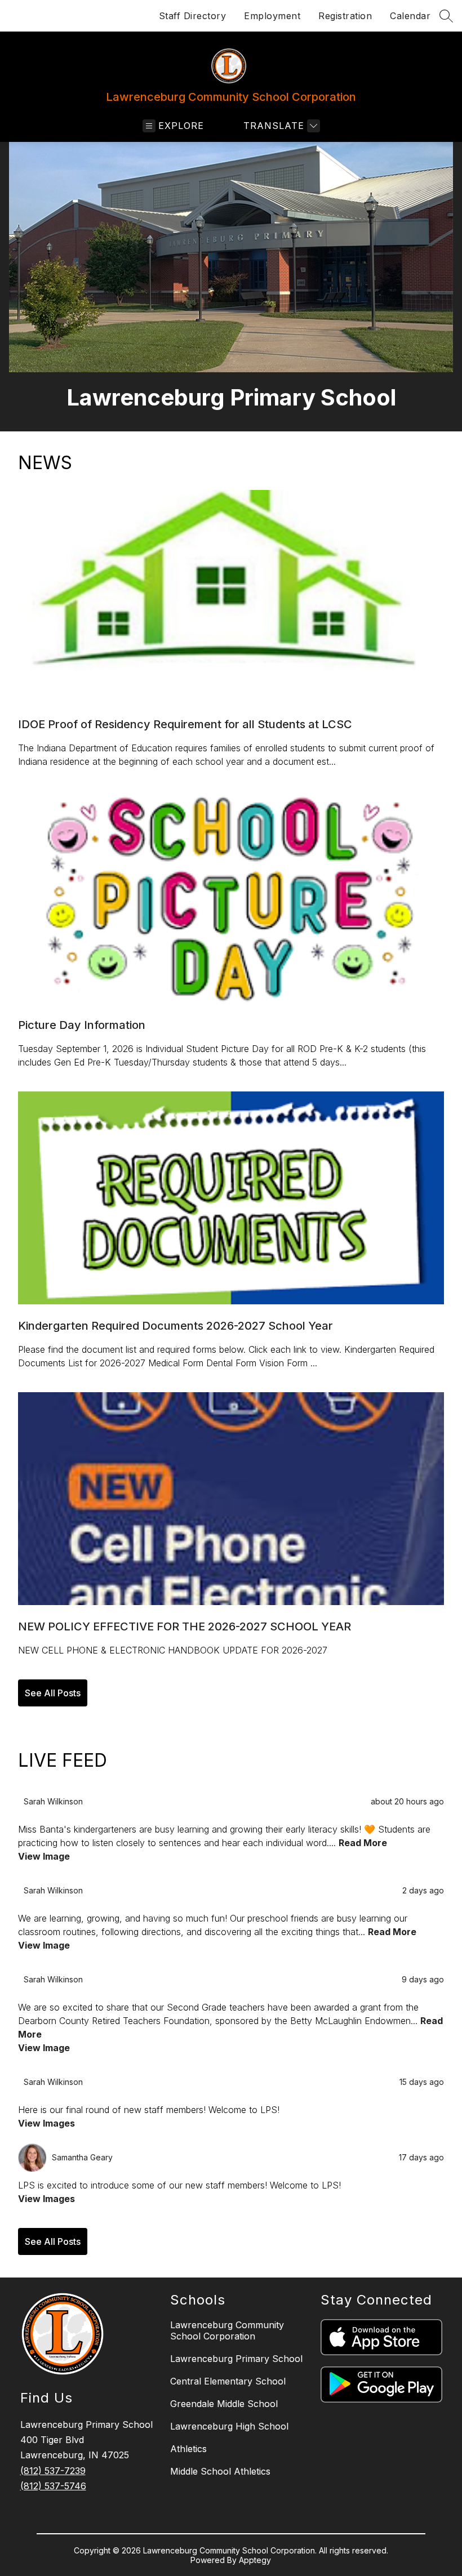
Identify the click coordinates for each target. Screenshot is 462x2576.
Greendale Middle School (224, 2404)
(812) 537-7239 (53, 2471)
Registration (345, 16)
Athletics (188, 2449)
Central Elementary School (228, 2381)
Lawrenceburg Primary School (236, 2359)
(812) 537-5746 (53, 2486)
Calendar (410, 16)
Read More (363, 1843)
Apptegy (255, 2560)
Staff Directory (193, 16)
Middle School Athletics (220, 2471)
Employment (272, 16)
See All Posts (53, 1693)
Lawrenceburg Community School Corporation (227, 2330)
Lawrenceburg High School (229, 2426)
